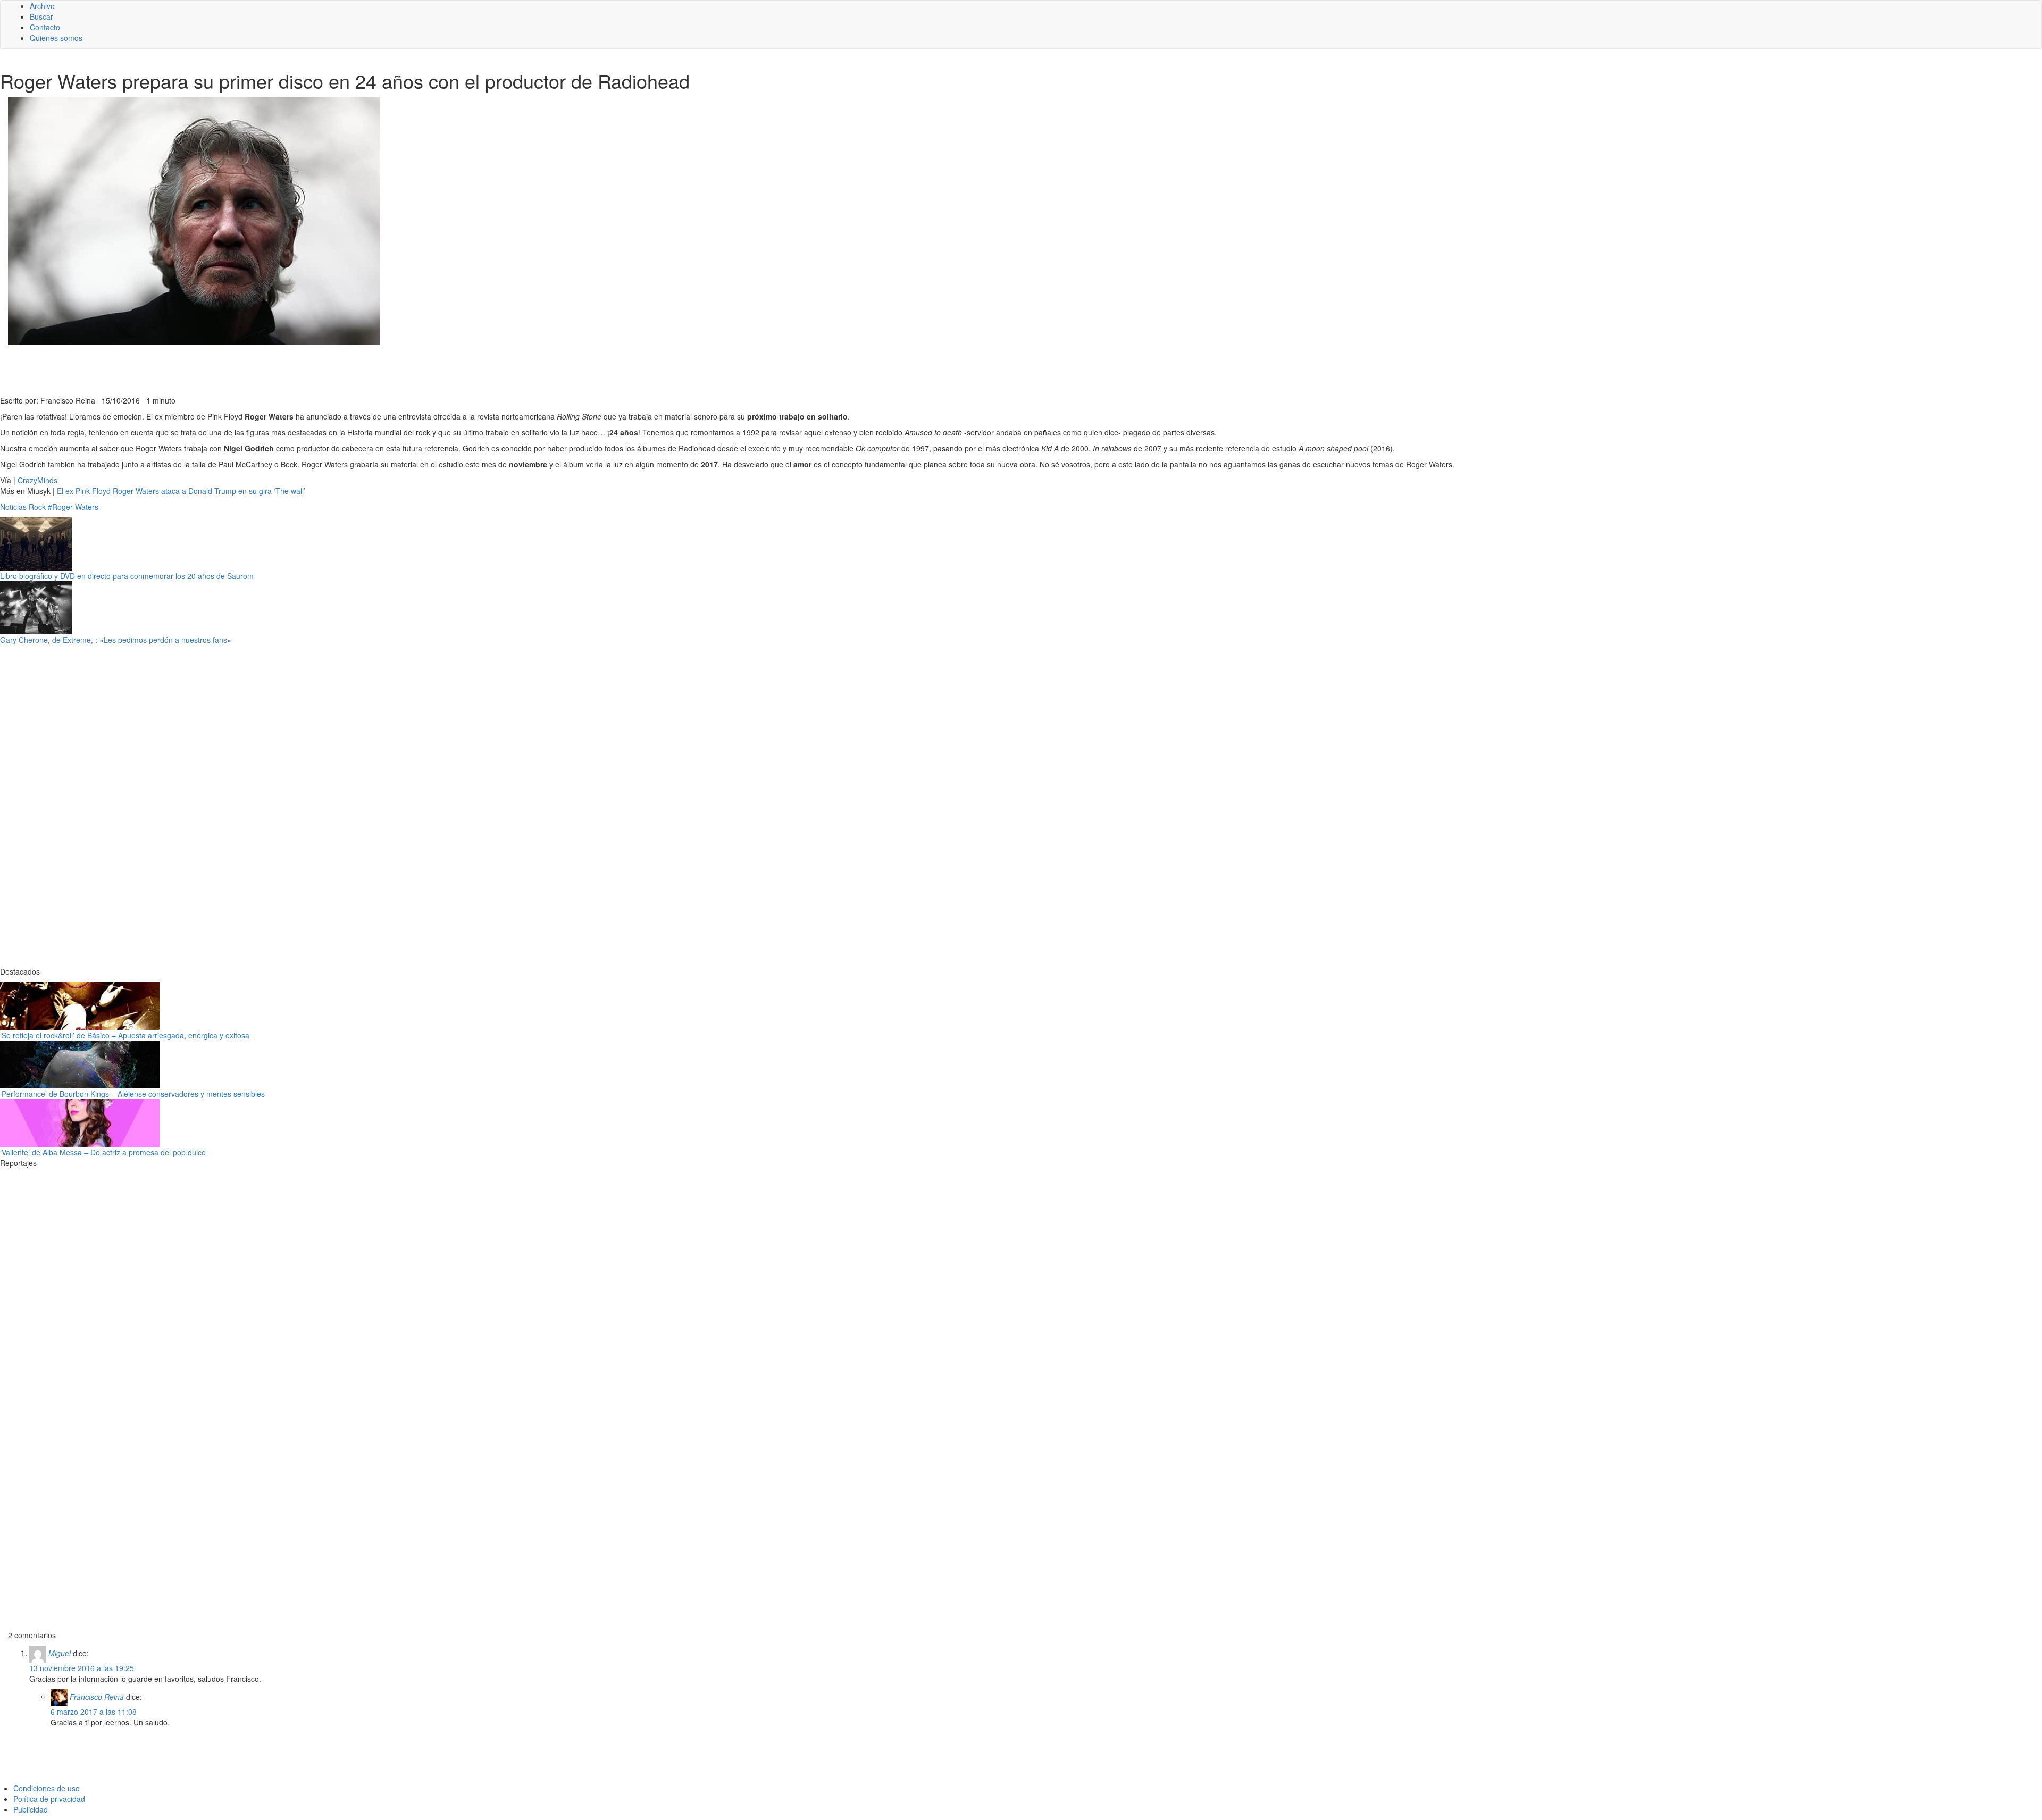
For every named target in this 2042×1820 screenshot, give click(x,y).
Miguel (60, 1653)
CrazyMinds (37, 480)
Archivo (42, 6)
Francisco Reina (97, 1696)
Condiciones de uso (47, 1788)
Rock (37, 507)
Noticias (13, 507)
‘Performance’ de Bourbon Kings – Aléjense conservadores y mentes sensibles (132, 1094)
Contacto (45, 27)
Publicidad (31, 1809)
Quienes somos (56, 38)
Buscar (41, 16)
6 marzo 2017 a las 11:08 (94, 1712)
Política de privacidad (49, 1799)
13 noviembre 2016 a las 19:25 (82, 1668)
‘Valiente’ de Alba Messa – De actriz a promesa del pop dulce (103, 1152)
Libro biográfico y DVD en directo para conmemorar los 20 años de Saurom (127, 576)
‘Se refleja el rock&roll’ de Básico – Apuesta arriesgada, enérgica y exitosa (125, 1035)
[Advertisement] (261, 369)
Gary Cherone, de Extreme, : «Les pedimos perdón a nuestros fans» (116, 640)
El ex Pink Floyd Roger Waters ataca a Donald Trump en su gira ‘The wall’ (181, 491)
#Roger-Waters (73, 507)
